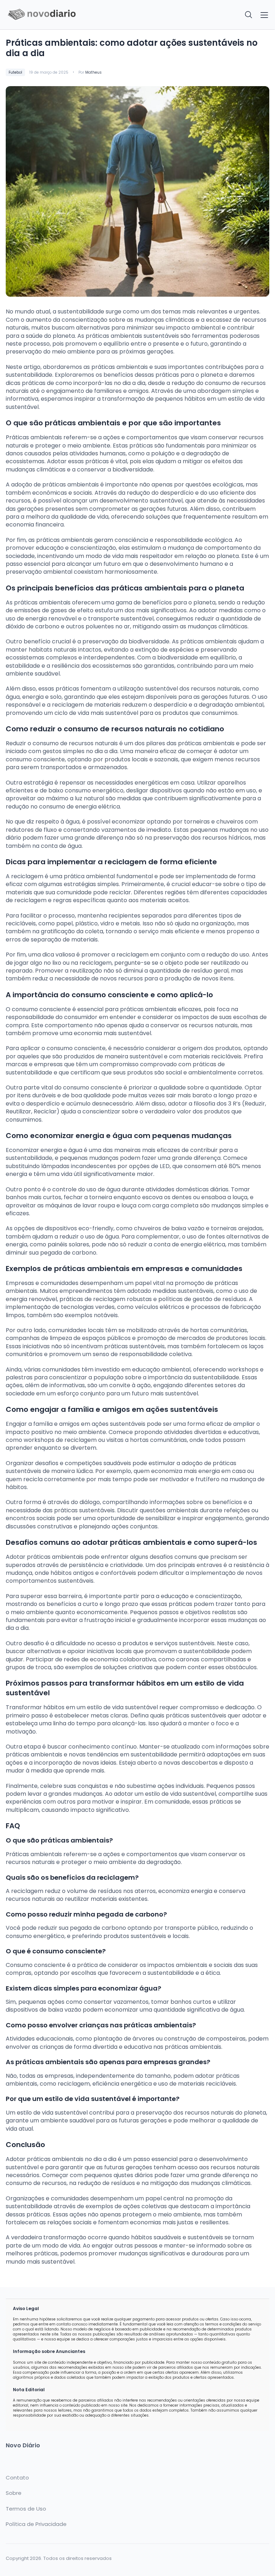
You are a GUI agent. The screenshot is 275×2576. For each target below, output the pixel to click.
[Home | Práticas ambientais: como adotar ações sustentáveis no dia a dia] (69, 15)
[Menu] (264, 15)
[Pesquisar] (249, 15)
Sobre (14, 2493)
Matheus (93, 72)
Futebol (15, 72)
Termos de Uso (26, 2509)
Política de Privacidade (36, 2524)
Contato (17, 2478)
